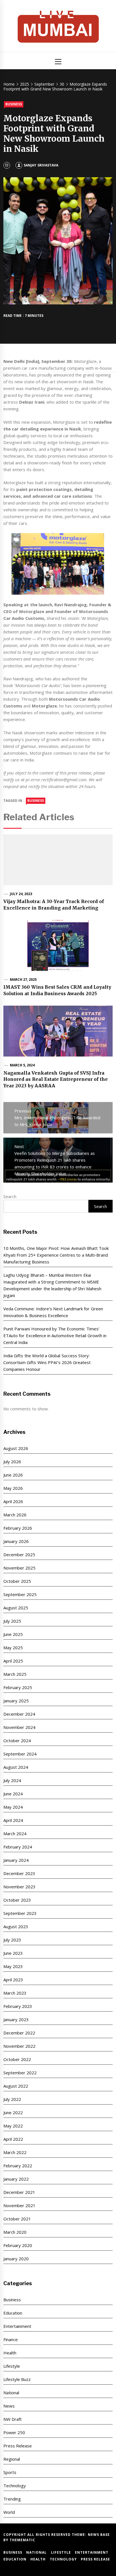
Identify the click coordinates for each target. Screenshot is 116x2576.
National (11, 2393)
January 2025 (16, 1701)
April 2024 (13, 1820)
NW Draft (13, 2419)
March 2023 (15, 1993)
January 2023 (16, 2019)
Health (10, 2353)
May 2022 (13, 2126)
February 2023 (18, 2006)
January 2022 (16, 2179)
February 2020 (18, 2245)
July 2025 (12, 1621)
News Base (99, 2535)
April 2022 (13, 2139)
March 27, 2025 (23, 979)
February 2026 (18, 1528)
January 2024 (16, 1860)
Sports (10, 2472)
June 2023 (13, 1953)
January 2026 (16, 1541)
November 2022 (19, 2046)
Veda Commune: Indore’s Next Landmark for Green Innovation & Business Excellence (53, 1312)
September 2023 (20, 1913)
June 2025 (13, 1634)
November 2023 (19, 1887)
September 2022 (20, 2073)
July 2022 (12, 2099)
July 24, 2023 (21, 894)
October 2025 (17, 1581)
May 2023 (13, 1966)
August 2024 (16, 1767)
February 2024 (18, 1847)
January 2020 (16, 2259)
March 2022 (15, 2152)
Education (13, 2313)
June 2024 (13, 1794)
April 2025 (13, 1661)
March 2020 (15, 2232)
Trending (12, 2499)
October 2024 (17, 1741)
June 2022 (13, 2112)
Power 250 (14, 2432)
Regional (12, 2459)
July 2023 (12, 1940)
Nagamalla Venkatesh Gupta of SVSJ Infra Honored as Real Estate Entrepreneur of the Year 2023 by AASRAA (56, 1079)
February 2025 (18, 1687)
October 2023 (17, 1900)
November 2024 (19, 1727)
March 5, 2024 (22, 1065)
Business (14, 104)
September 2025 (20, 1594)
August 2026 (16, 1448)
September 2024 (20, 1754)
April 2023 (13, 1980)
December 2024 (19, 1714)
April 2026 (13, 1501)
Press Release (18, 2446)
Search (10, 1196)
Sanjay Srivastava (41, 165)
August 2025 (16, 1608)
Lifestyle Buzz (17, 2379)
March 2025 (15, 1674)
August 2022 (16, 2086)
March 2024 (15, 1833)
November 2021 (19, 2205)
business (36, 801)
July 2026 (12, 1462)
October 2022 (17, 2059)
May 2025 (13, 1648)
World (9, 2512)
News (9, 2406)
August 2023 (16, 1926)
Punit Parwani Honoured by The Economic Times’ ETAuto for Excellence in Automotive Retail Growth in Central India (55, 1335)
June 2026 (13, 1475)
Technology (15, 2486)
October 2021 (17, 2219)
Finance (11, 2339)
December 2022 (19, 2033)
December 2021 (19, 2192)
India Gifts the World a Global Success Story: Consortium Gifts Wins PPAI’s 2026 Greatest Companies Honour (47, 1362)
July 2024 (12, 1780)
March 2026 (15, 1515)
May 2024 (13, 1807)
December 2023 (19, 1873)
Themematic (22, 2540)
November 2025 (19, 1568)
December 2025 (19, 1555)
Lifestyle (12, 2366)
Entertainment (17, 2326)
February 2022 (18, 2166)
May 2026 (13, 1488)
